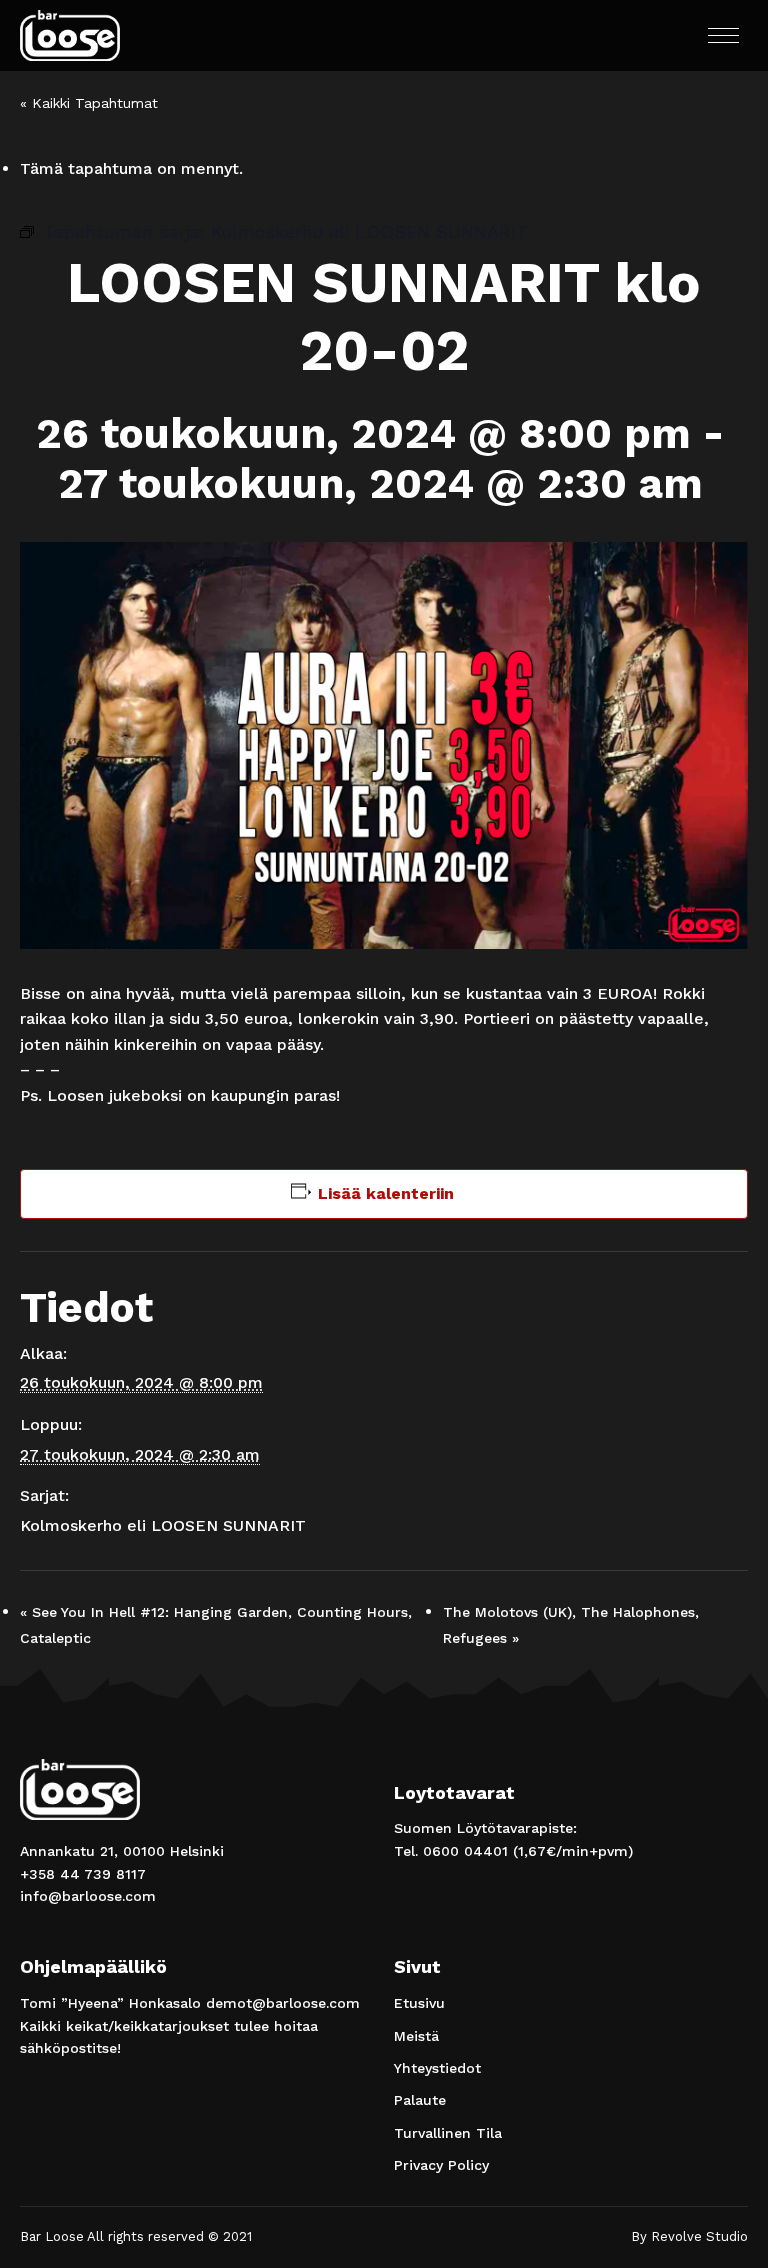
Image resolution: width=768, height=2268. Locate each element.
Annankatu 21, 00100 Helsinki (122, 1851)
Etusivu (419, 2003)
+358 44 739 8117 (83, 1874)
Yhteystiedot (437, 2068)
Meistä (416, 2036)
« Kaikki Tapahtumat (89, 103)
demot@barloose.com (283, 2003)
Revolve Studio (699, 2236)
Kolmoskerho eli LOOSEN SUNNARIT (163, 1525)
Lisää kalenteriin (386, 1193)
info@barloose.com (88, 1896)
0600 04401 (465, 1851)
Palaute (420, 2100)
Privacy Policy (441, 2165)
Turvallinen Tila (448, 2133)
